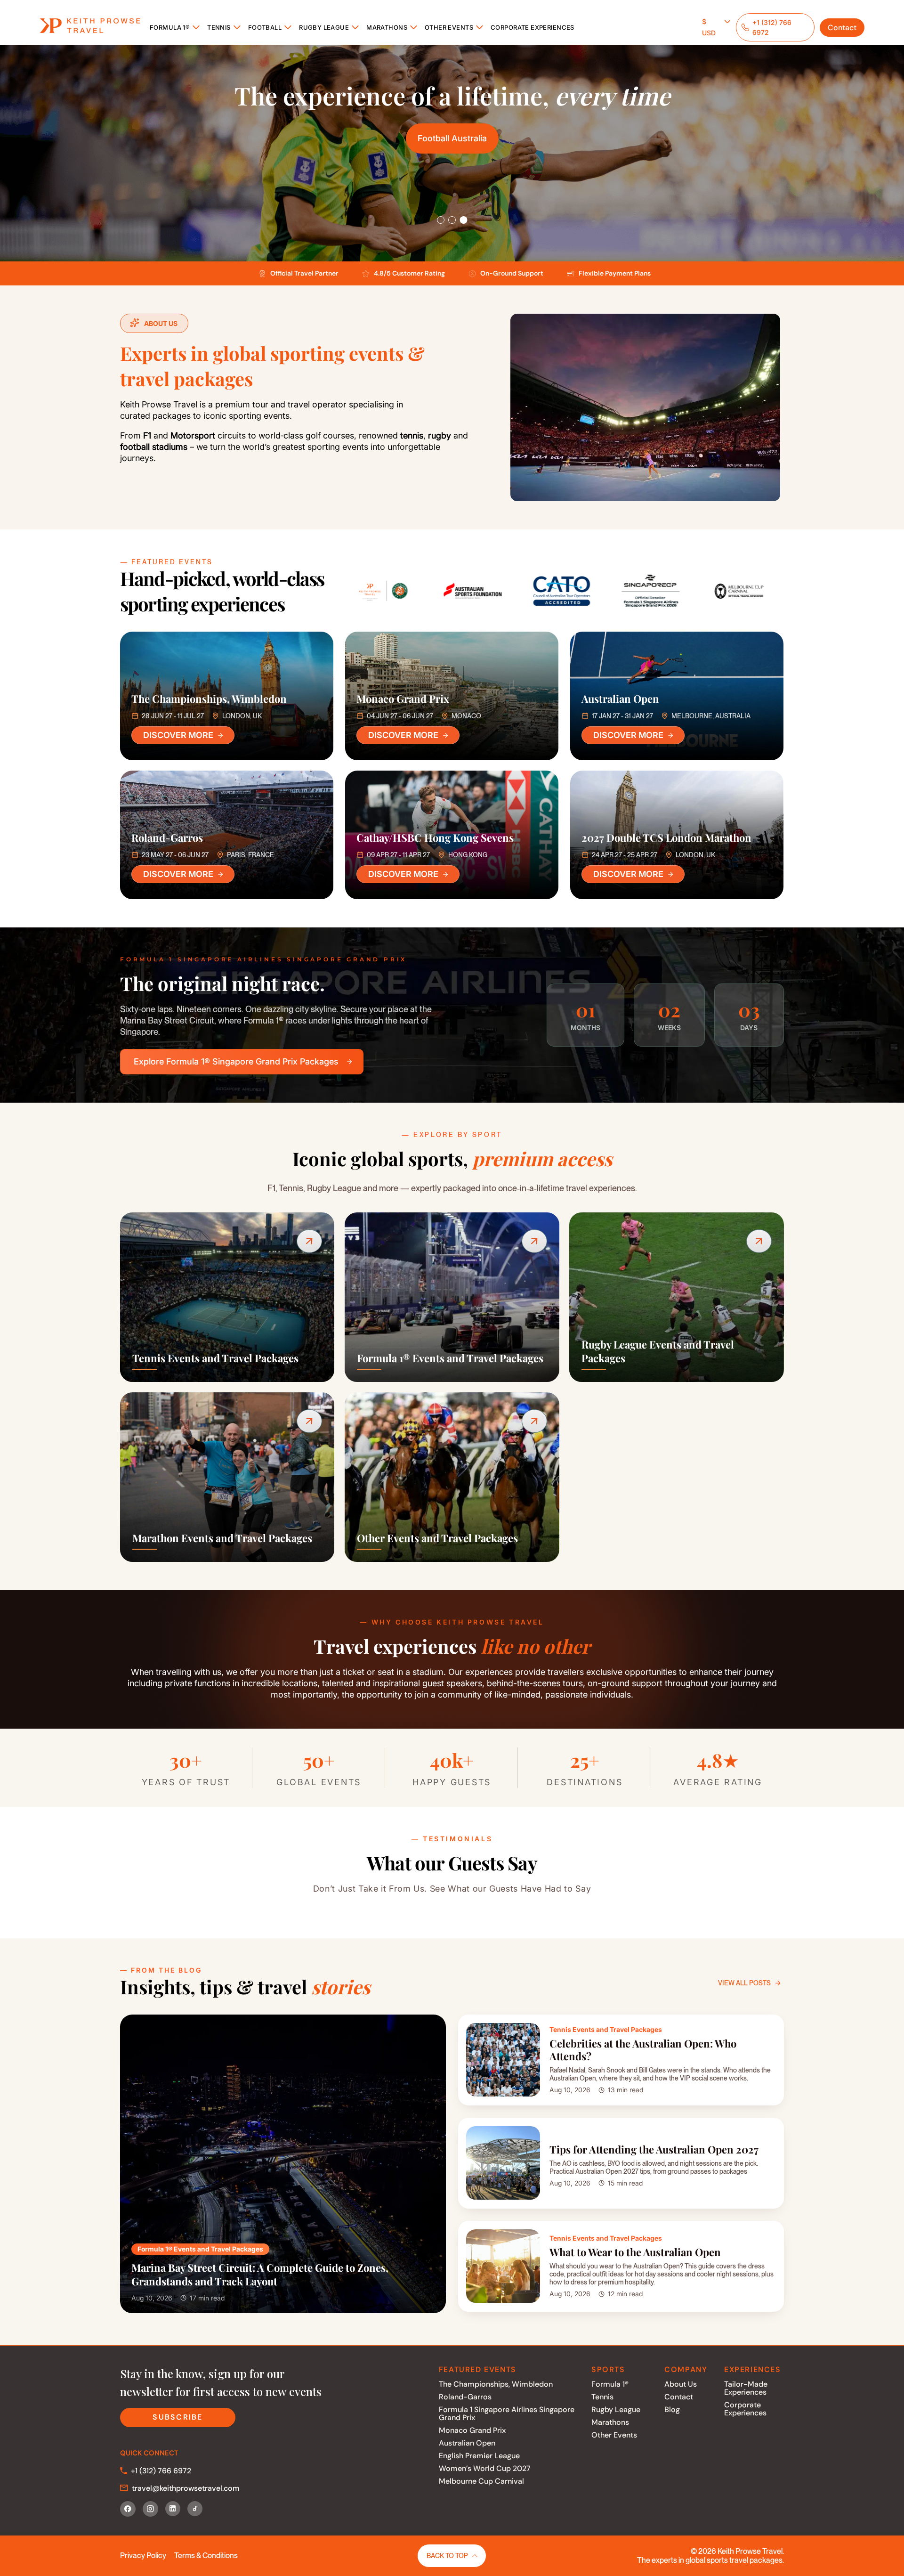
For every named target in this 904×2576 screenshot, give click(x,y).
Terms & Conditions (206, 2556)
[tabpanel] (452, 153)
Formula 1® (170, 27)
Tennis (219, 27)
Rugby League (324, 27)
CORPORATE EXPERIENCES (533, 27)
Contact (842, 28)
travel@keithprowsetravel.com (186, 2488)
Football (265, 27)
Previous (332, 587)
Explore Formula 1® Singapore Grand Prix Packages (236, 1061)
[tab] (441, 220)
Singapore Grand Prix (452, 138)
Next (791, 587)
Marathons (387, 27)
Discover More (178, 735)
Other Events (449, 27)
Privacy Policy (143, 2556)
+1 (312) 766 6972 (161, 2471)
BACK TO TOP (447, 2556)
